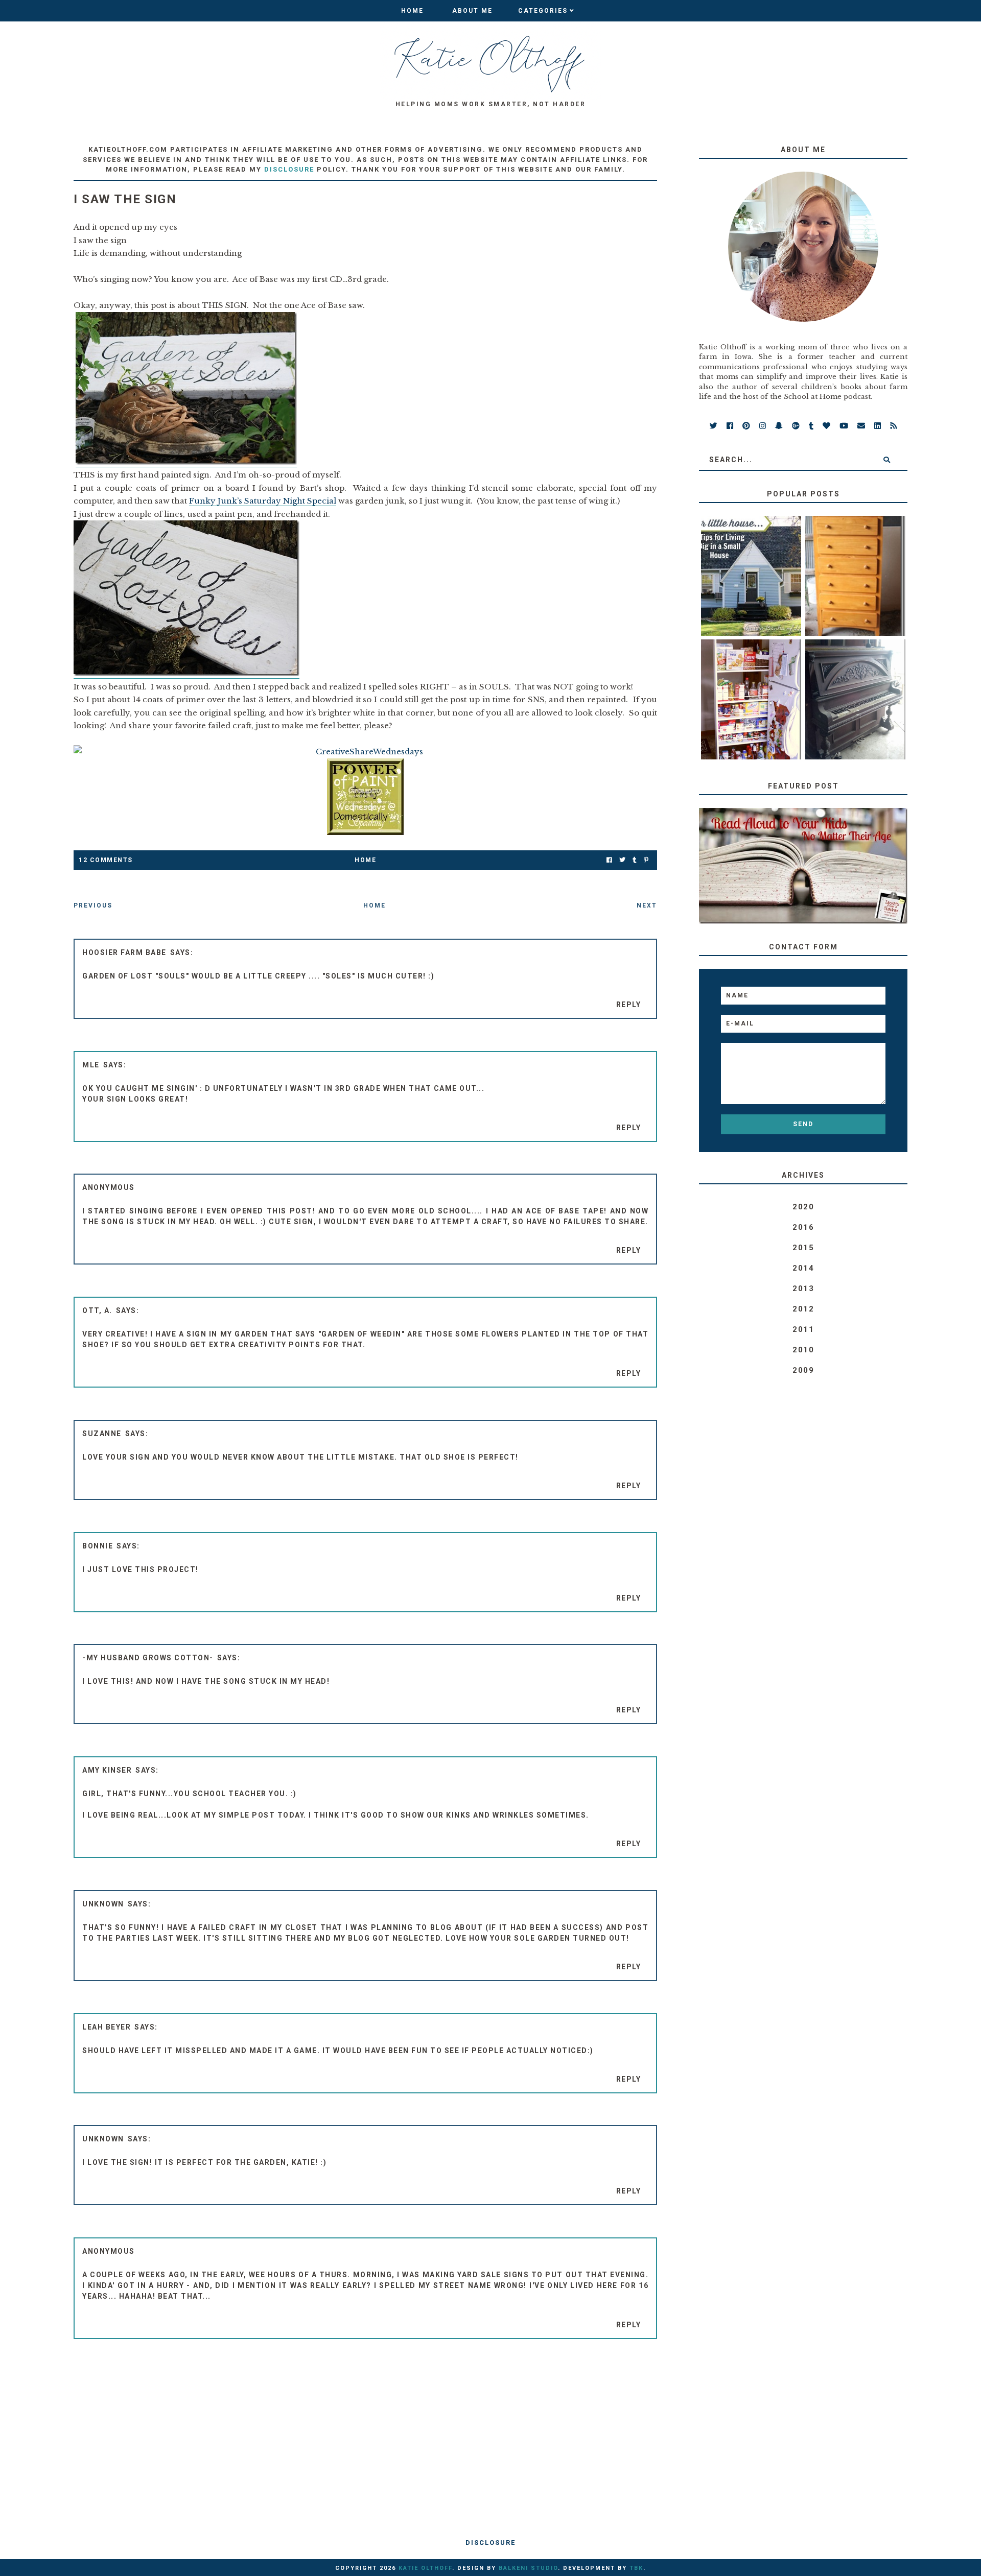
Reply (629, 1005)
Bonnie (98, 1546)
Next (647, 905)
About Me (472, 11)
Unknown (103, 1904)
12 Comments (106, 860)
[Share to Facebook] (609, 860)
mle (91, 1065)
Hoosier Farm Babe (124, 952)
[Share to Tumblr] (635, 860)
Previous (93, 905)
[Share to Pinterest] (646, 860)
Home (412, 11)
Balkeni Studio (528, 2568)
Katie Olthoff (425, 2568)
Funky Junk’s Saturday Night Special (263, 501)
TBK (636, 2568)
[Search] (886, 460)
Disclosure (491, 2543)
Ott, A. (97, 1310)
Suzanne (102, 1434)
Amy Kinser (107, 1770)
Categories (543, 11)
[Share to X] (622, 860)
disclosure (289, 169)
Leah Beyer (107, 2027)
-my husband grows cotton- (148, 1658)
